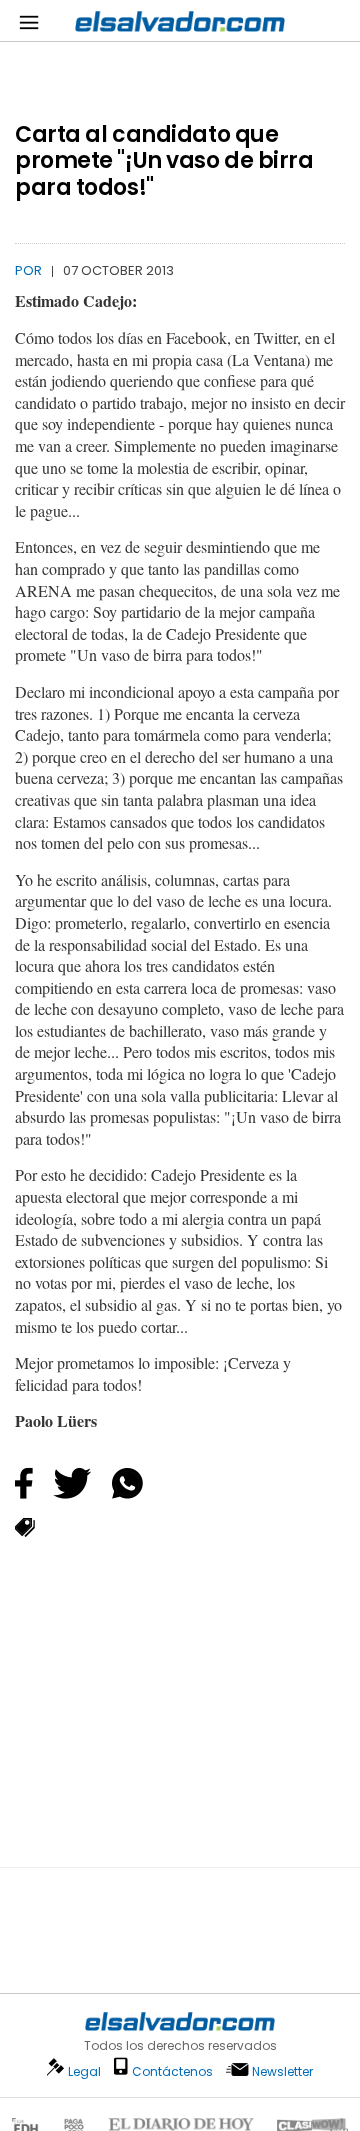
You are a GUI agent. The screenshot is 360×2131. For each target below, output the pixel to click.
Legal (84, 2071)
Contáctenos (172, 2071)
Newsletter (282, 2071)
